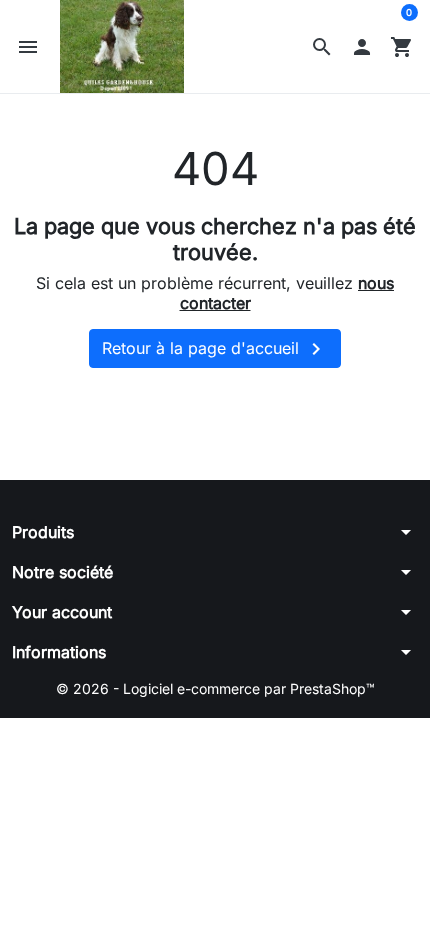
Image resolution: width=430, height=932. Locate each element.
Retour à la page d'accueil (215, 349)
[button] (322, 47)
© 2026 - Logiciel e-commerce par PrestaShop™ (215, 688)
